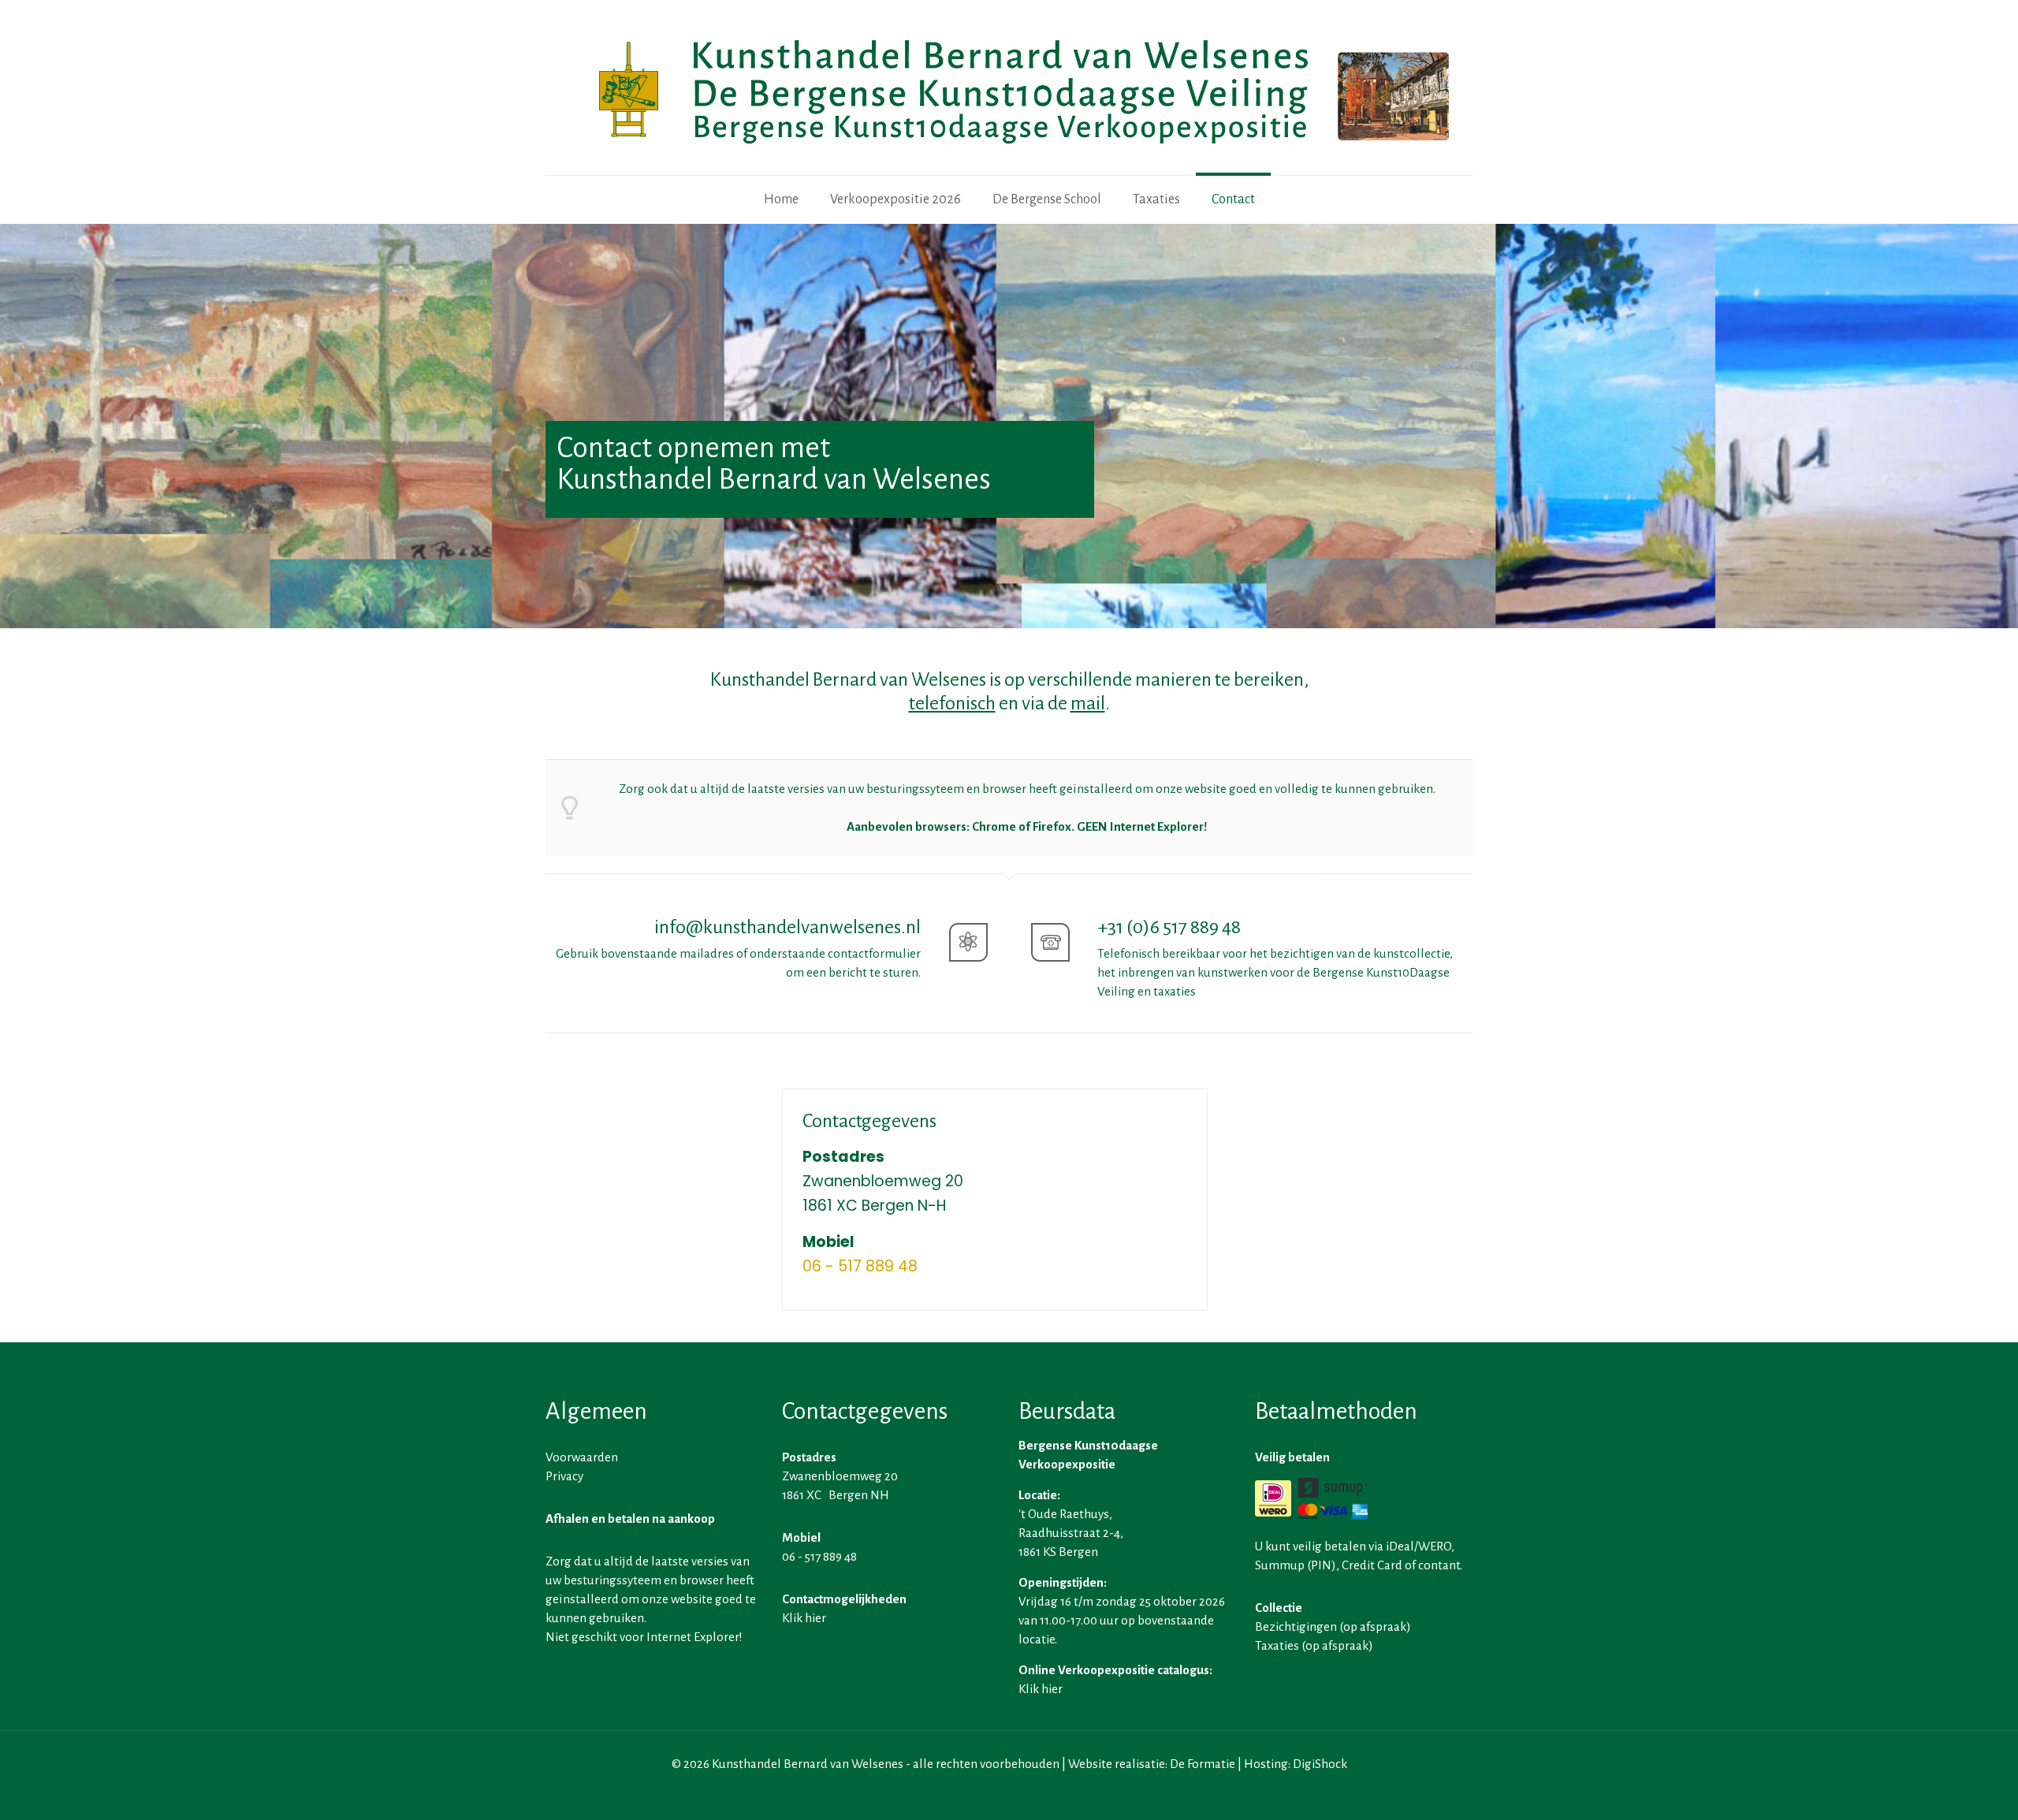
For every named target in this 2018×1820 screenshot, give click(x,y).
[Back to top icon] (1942, 1788)
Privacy (564, 1476)
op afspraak (1375, 1626)
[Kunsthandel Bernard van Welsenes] (1009, 87)
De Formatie (1203, 1764)
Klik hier (804, 1618)
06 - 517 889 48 (860, 1266)
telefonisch (952, 703)
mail (1088, 703)
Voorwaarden (582, 1457)
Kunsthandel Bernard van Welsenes (808, 1764)
